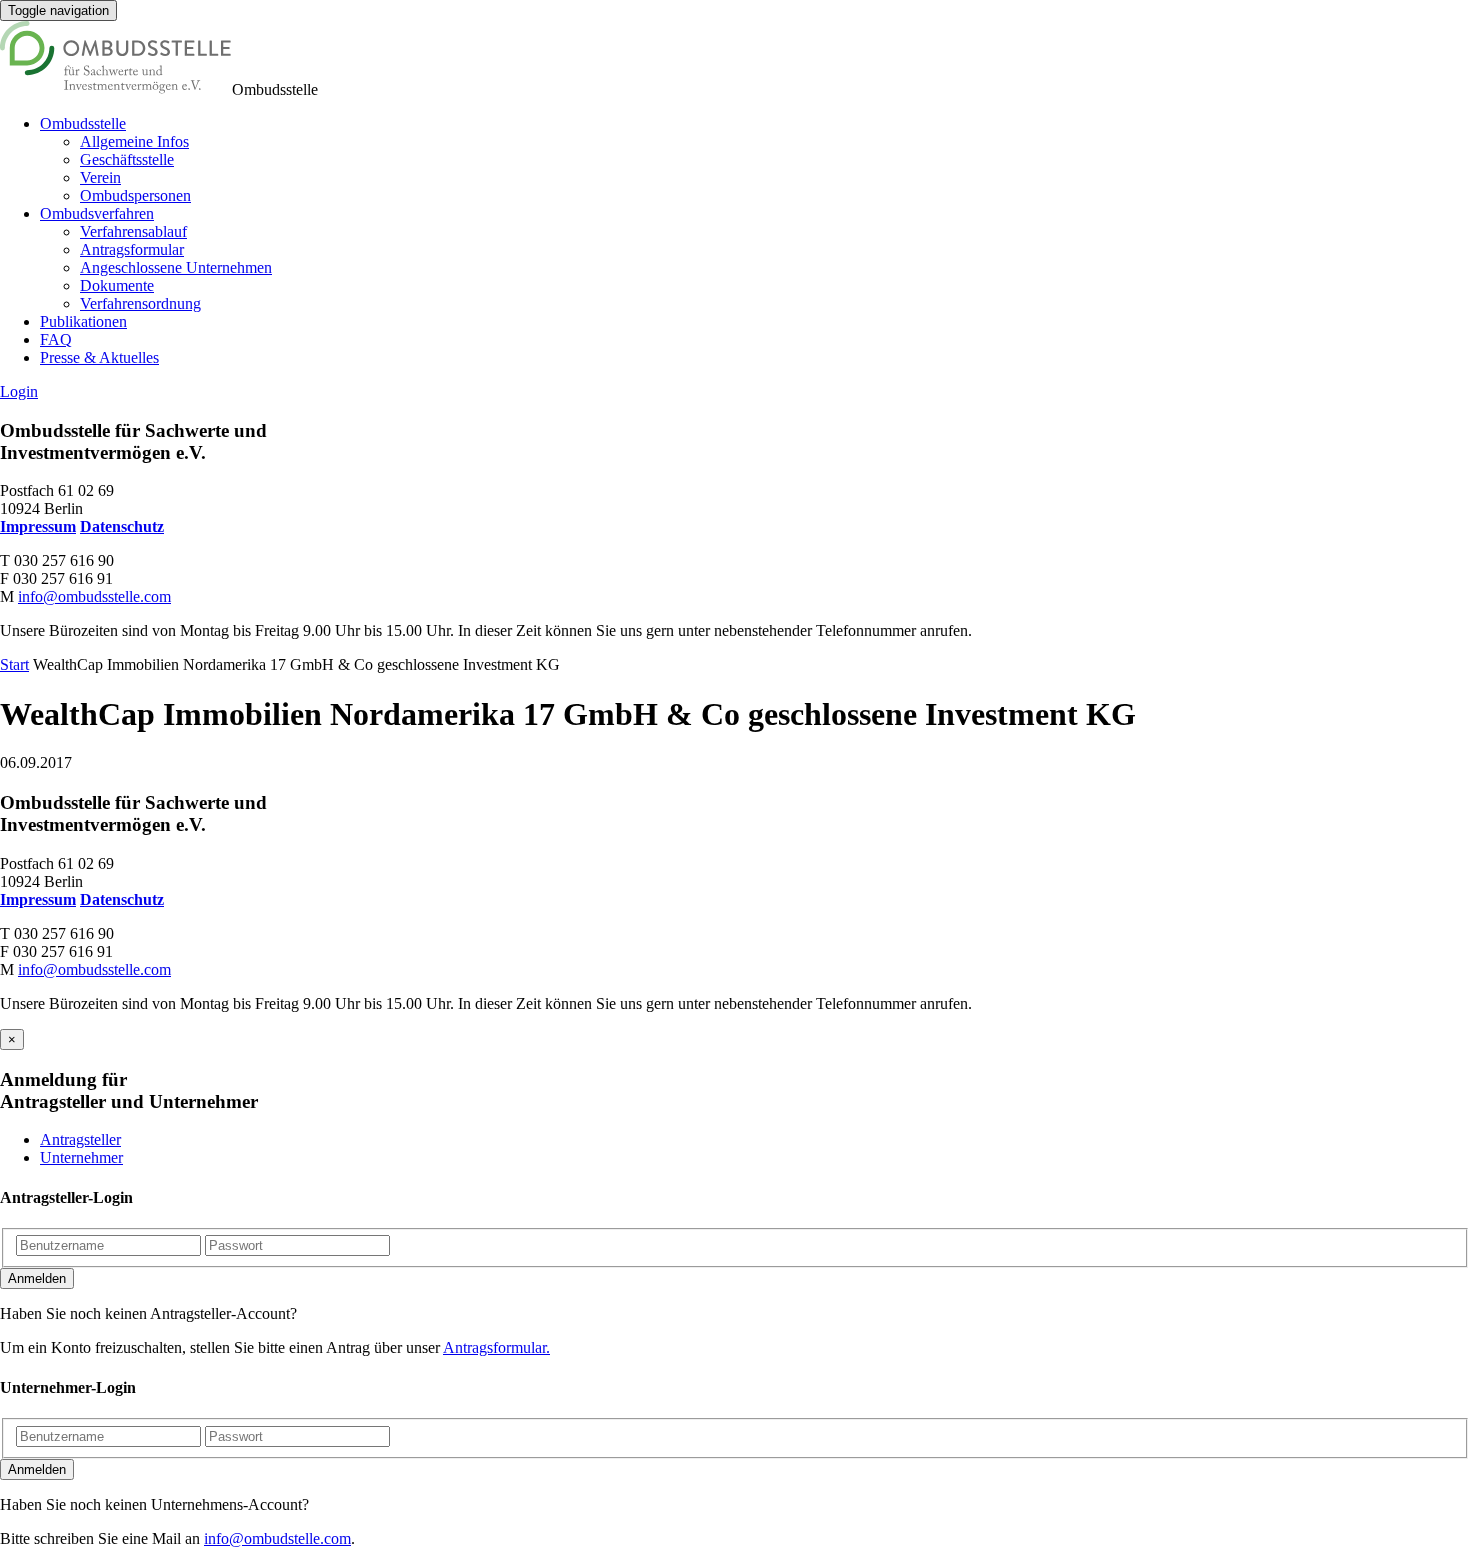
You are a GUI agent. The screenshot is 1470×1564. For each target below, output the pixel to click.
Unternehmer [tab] (81, 1157)
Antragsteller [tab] (80, 1139)
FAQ (56, 339)
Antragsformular (132, 249)
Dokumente (117, 285)
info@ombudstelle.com (277, 1538)
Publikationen (83, 321)
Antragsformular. (496, 1347)
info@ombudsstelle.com (94, 596)
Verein (100, 177)
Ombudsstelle (83, 123)
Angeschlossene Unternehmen (176, 267)
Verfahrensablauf (133, 231)
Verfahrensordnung (140, 303)
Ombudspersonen (135, 195)
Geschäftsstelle (127, 159)
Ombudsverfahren (97, 213)
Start (14, 664)
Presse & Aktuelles (99, 357)
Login (19, 391)
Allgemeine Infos (134, 141)
